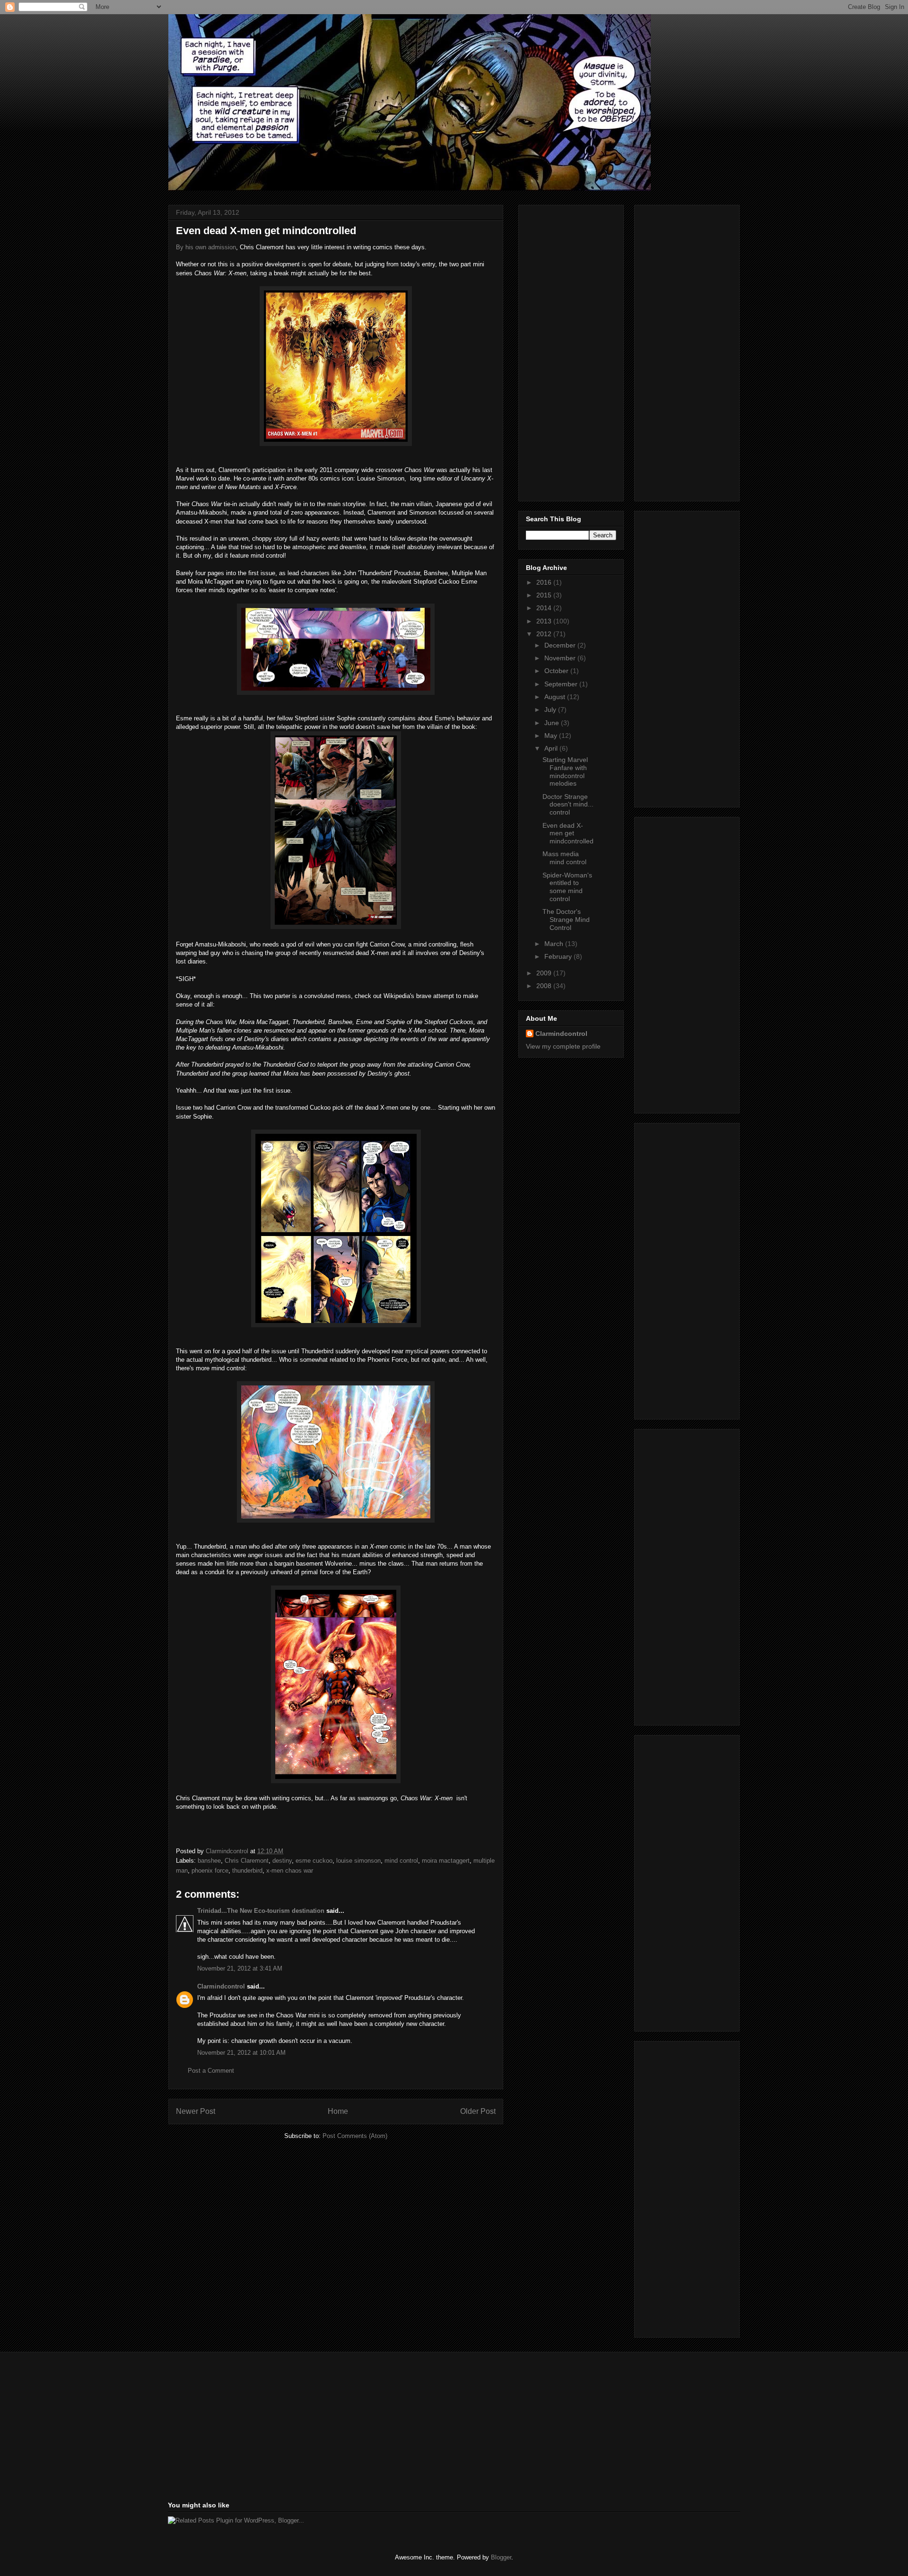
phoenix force (210, 1871)
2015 (545, 595)
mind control (401, 1861)
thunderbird (247, 1871)
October (557, 671)
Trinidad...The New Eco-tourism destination (261, 1911)
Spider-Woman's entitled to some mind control (567, 887)
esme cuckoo (314, 1861)
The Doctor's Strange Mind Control (566, 920)
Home (338, 2111)
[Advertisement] (564, 350)
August (556, 697)
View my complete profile (563, 1046)
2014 (545, 608)
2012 (545, 634)
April (552, 748)
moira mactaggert (446, 1861)
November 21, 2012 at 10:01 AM (241, 2053)
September (562, 684)
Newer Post (196, 2111)
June (553, 723)
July (551, 710)
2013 (545, 621)
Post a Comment (211, 2071)
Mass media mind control (564, 858)
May (552, 736)
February (559, 956)
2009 (545, 973)
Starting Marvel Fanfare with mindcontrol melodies (565, 771)
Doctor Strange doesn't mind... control (568, 805)
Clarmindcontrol (221, 1986)
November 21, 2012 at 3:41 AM (240, 1968)
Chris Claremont (247, 1861)
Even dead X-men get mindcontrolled (568, 833)
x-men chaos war (290, 1871)
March (555, 944)
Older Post (478, 2111)
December (561, 645)
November (561, 658)
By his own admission (206, 247)
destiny (282, 1861)
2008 (545, 986)
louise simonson (358, 1861)
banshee (209, 1861)
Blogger (501, 2557)
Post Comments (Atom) (355, 2136)
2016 (545, 582)
